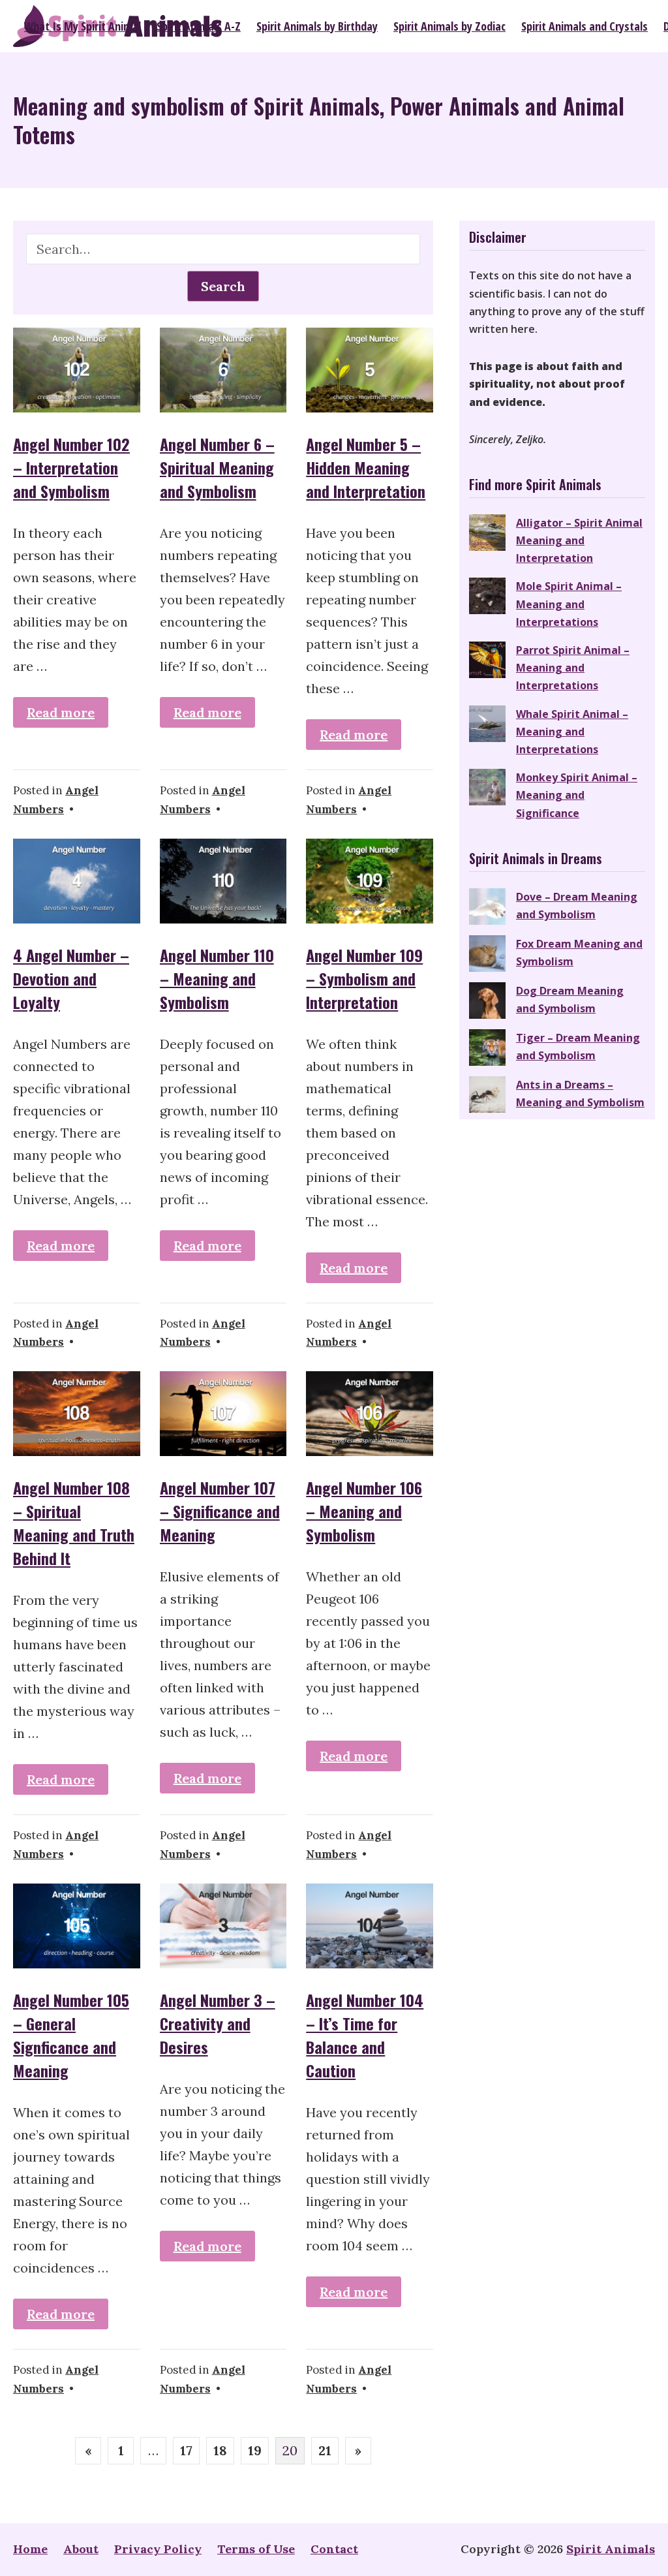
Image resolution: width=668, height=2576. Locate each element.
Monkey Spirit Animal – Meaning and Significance (577, 795)
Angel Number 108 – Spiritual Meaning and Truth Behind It (74, 1523)
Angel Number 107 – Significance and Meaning (220, 1511)
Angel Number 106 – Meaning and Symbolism (364, 1511)
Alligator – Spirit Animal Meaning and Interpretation (579, 540)
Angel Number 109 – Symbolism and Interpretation (364, 978)
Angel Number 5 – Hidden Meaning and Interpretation (366, 467)
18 (220, 2450)
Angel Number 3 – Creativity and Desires (218, 2023)
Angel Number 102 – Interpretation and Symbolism (71, 467)
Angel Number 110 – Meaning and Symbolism (217, 978)
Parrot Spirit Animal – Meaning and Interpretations (573, 668)
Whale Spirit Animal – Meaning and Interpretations (572, 732)
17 (186, 2450)
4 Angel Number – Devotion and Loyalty (71, 978)
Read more (61, 712)
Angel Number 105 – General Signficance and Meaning (71, 2035)
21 (325, 2450)
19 (255, 2450)
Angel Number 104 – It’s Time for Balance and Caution (365, 2035)
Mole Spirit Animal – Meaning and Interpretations (569, 604)
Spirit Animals (611, 2549)
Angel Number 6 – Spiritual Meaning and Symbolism (217, 467)
